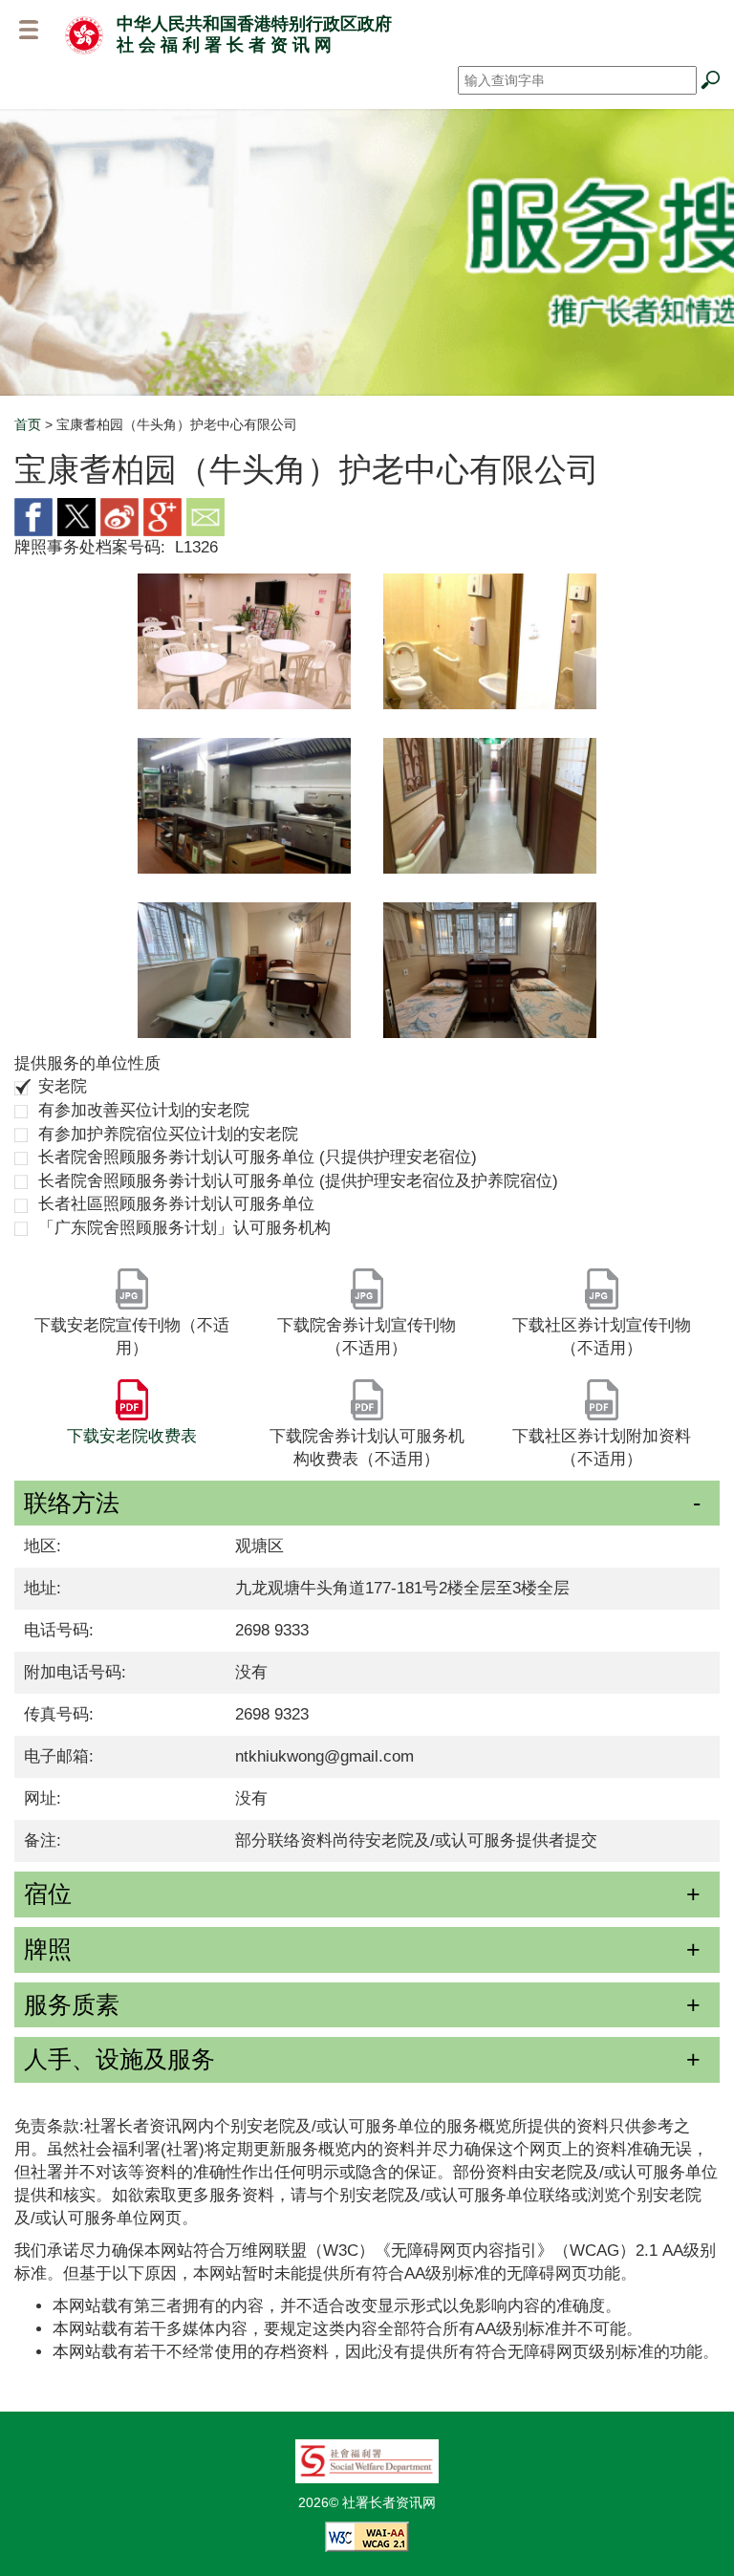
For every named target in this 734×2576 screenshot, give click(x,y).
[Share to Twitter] (76, 516)
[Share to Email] (205, 516)
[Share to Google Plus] (162, 516)
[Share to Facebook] (33, 516)
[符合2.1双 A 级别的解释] (367, 2535)
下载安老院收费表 (132, 1436)
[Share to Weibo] (119, 516)
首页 (28, 424)
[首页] (84, 34)
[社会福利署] (367, 2459)
